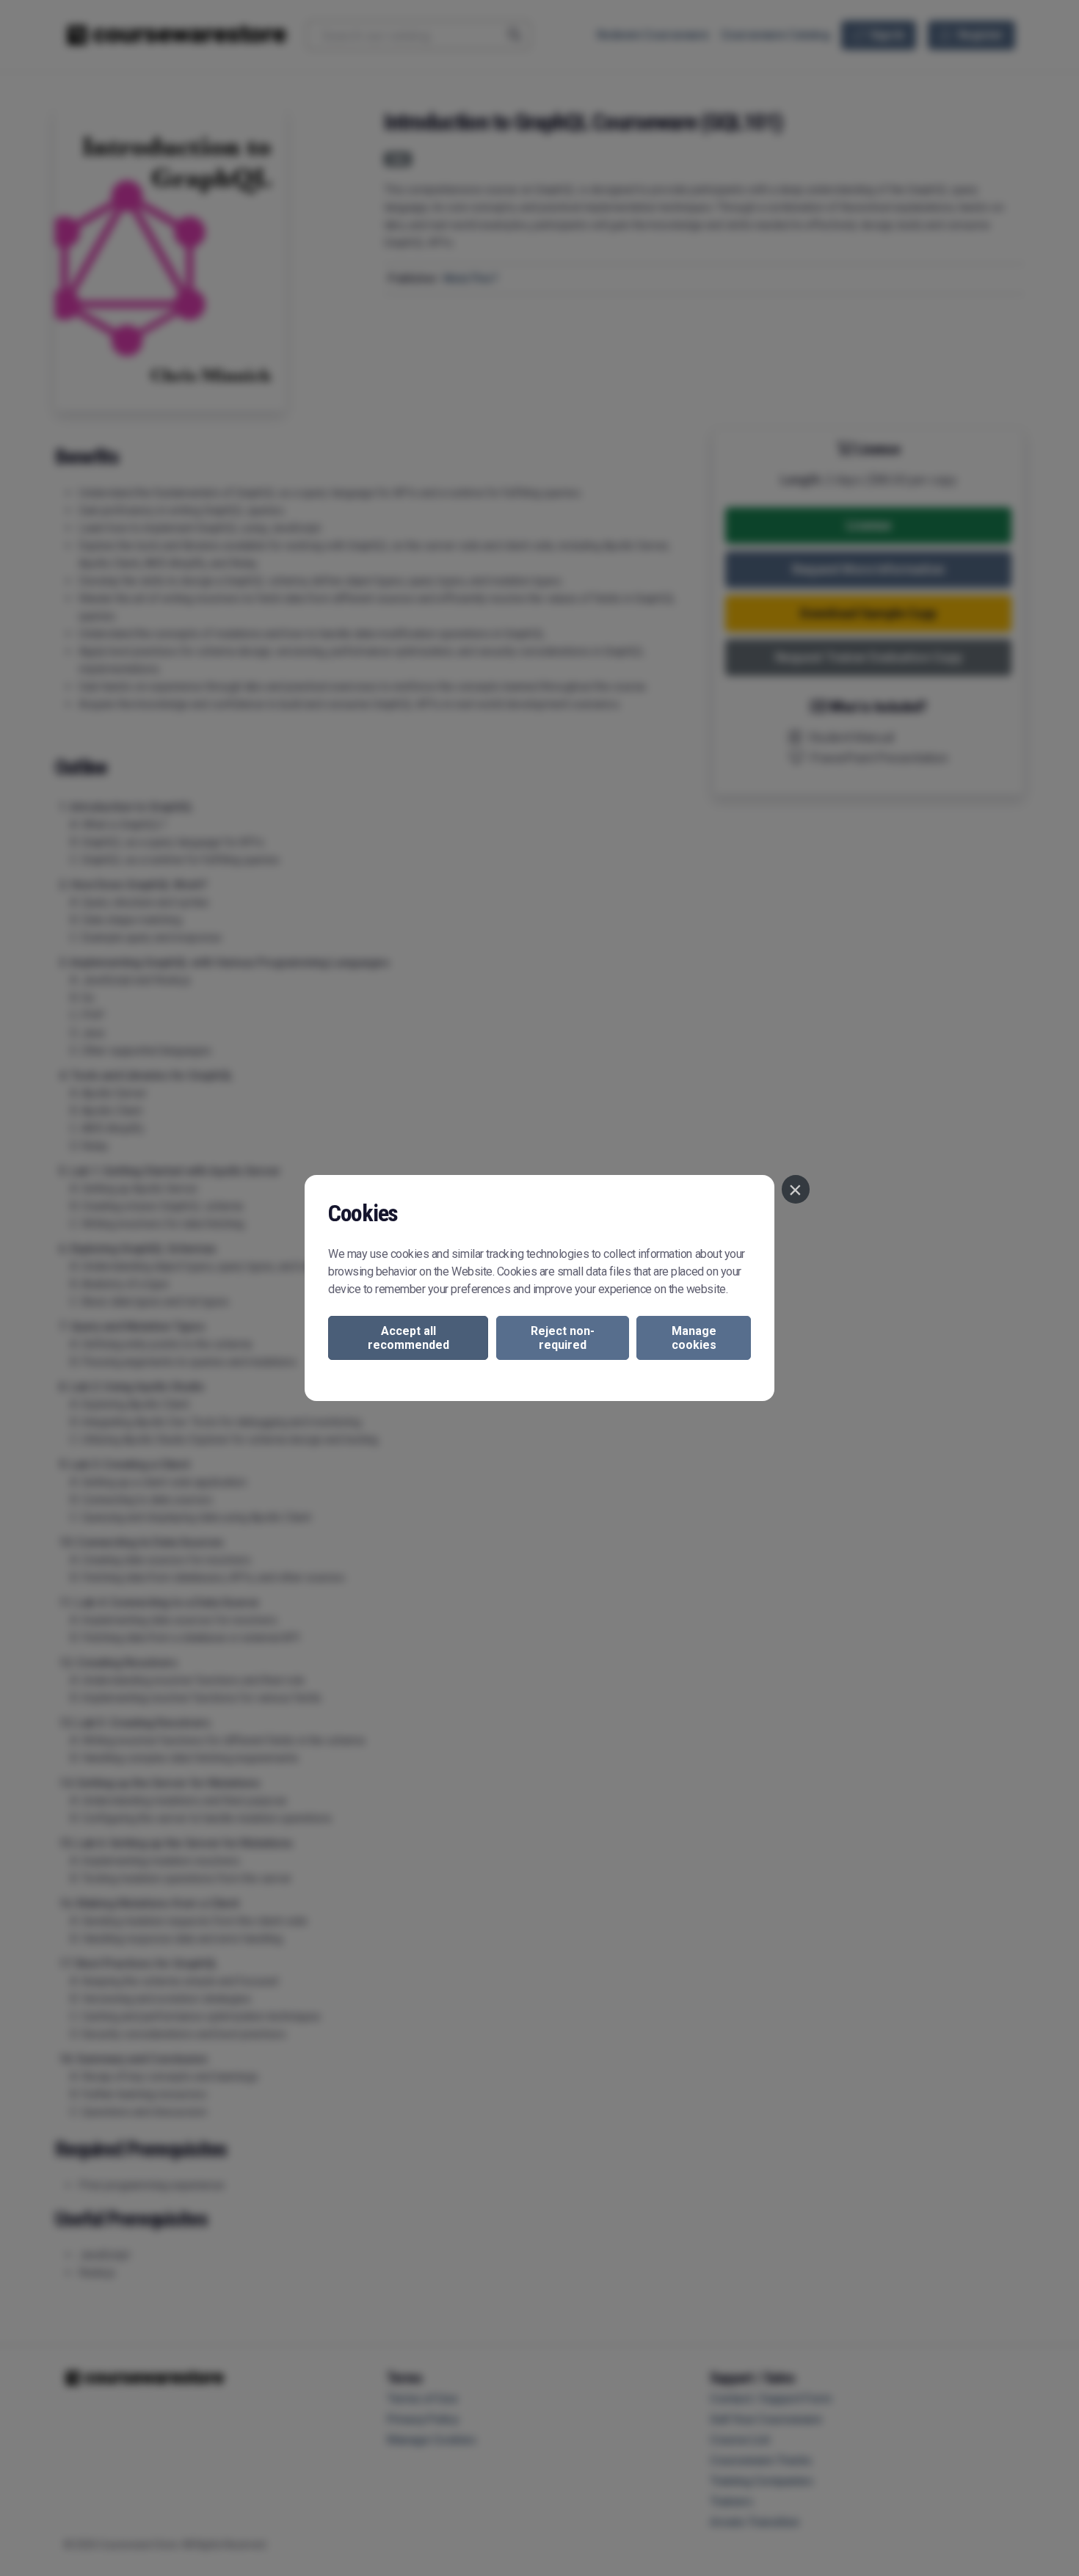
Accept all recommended (408, 1338)
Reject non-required (563, 1338)
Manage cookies (694, 1338)
